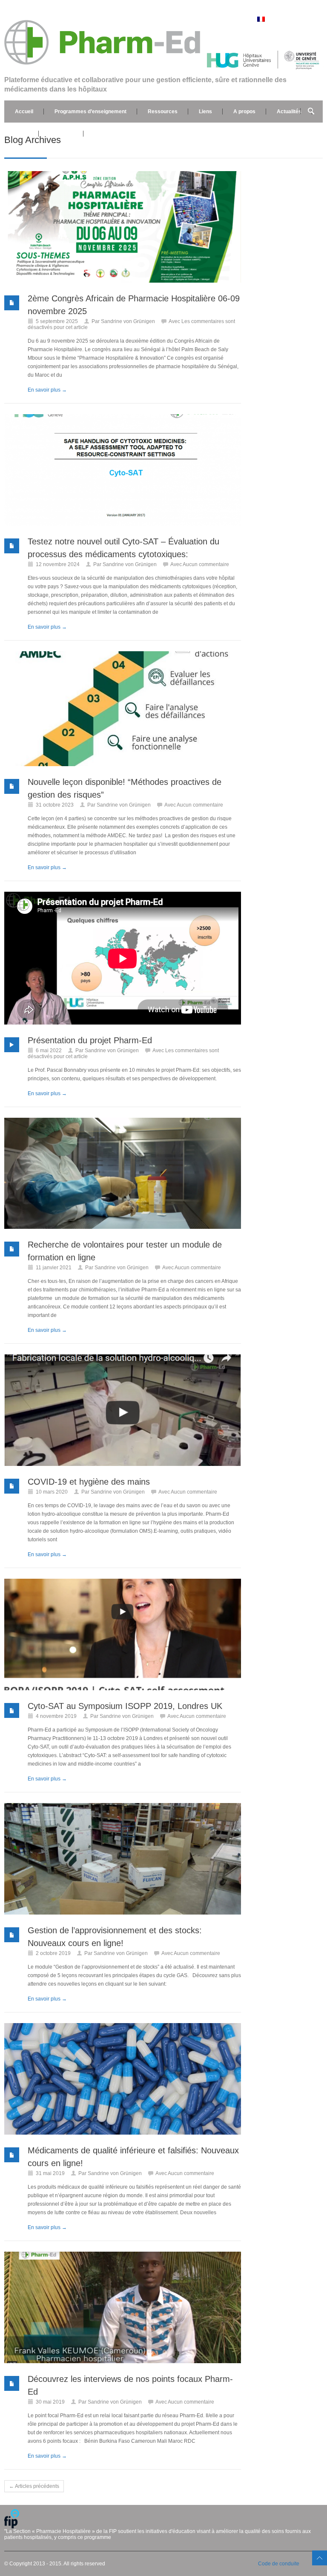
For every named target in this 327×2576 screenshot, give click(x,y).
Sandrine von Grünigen (128, 321)
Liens (205, 112)
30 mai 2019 (50, 2402)
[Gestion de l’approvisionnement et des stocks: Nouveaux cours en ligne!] (123, 1859)
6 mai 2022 (49, 1050)
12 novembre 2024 (58, 564)
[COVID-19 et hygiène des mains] (123, 1410)
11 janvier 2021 (54, 1268)
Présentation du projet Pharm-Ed (90, 1040)
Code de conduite (279, 2564)
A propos (244, 112)
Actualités (289, 112)
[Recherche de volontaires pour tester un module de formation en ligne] (123, 1173)
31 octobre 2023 (55, 805)
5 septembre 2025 (57, 321)
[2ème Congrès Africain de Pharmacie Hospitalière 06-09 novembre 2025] (123, 227)
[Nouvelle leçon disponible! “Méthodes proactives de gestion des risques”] (123, 709)
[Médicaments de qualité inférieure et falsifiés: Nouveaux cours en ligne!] (123, 2079)
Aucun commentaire (206, 564)
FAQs (22, 134)
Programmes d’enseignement (90, 112)
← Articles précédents (34, 2486)
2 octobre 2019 (53, 1953)
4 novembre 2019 (56, 1716)
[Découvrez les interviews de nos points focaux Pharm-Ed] (123, 2307)
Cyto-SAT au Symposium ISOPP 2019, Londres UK (125, 1706)
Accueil (24, 112)
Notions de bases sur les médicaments (141, 134)
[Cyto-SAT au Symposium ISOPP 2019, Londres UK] (123, 1634)
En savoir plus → (47, 390)
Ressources (163, 112)
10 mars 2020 (52, 1492)
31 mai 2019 (50, 2173)
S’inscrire (61, 134)
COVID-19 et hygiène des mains (89, 1482)
